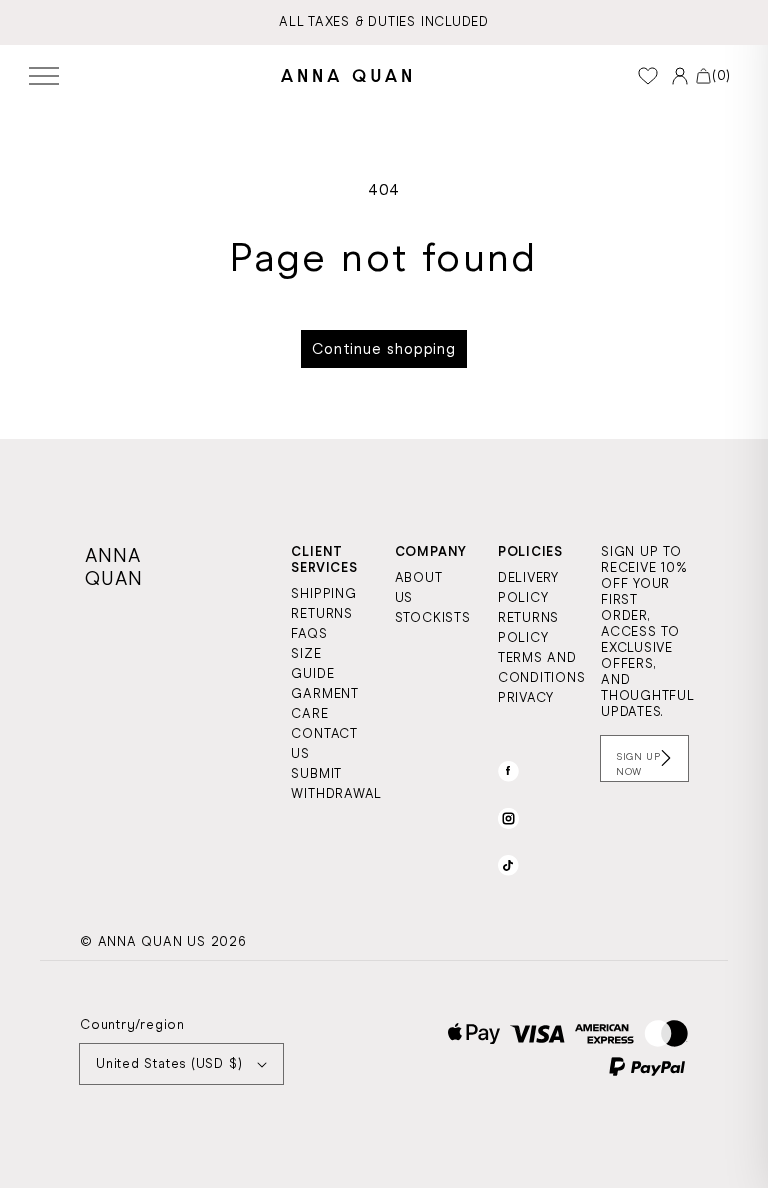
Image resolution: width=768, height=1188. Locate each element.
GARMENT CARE (324, 703)
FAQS (309, 633)
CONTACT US (324, 743)
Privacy (526, 697)
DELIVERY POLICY (528, 587)
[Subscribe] (666, 758)
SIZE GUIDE (312, 663)
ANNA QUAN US (152, 941)
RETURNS (321, 613)
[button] (44, 75)
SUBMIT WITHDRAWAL (336, 783)
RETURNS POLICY (528, 627)
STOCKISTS (433, 617)
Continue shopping (384, 349)
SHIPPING (323, 593)
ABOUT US (419, 587)
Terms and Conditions (542, 667)
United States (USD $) (169, 1063)
